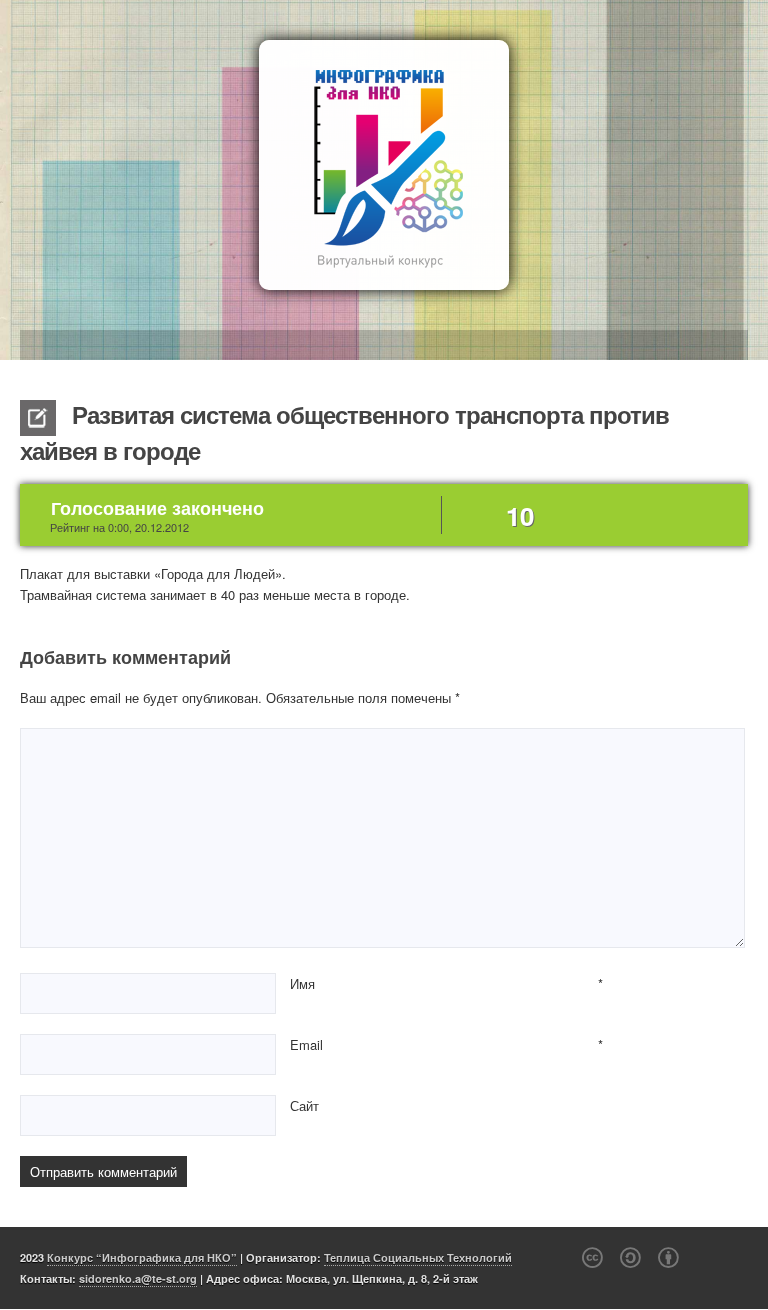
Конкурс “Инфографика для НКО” (142, 1257)
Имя (302, 983)
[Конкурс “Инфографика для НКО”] (384, 165)
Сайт (304, 1105)
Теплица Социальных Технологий (418, 1257)
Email (306, 1044)
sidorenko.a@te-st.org (138, 1278)
